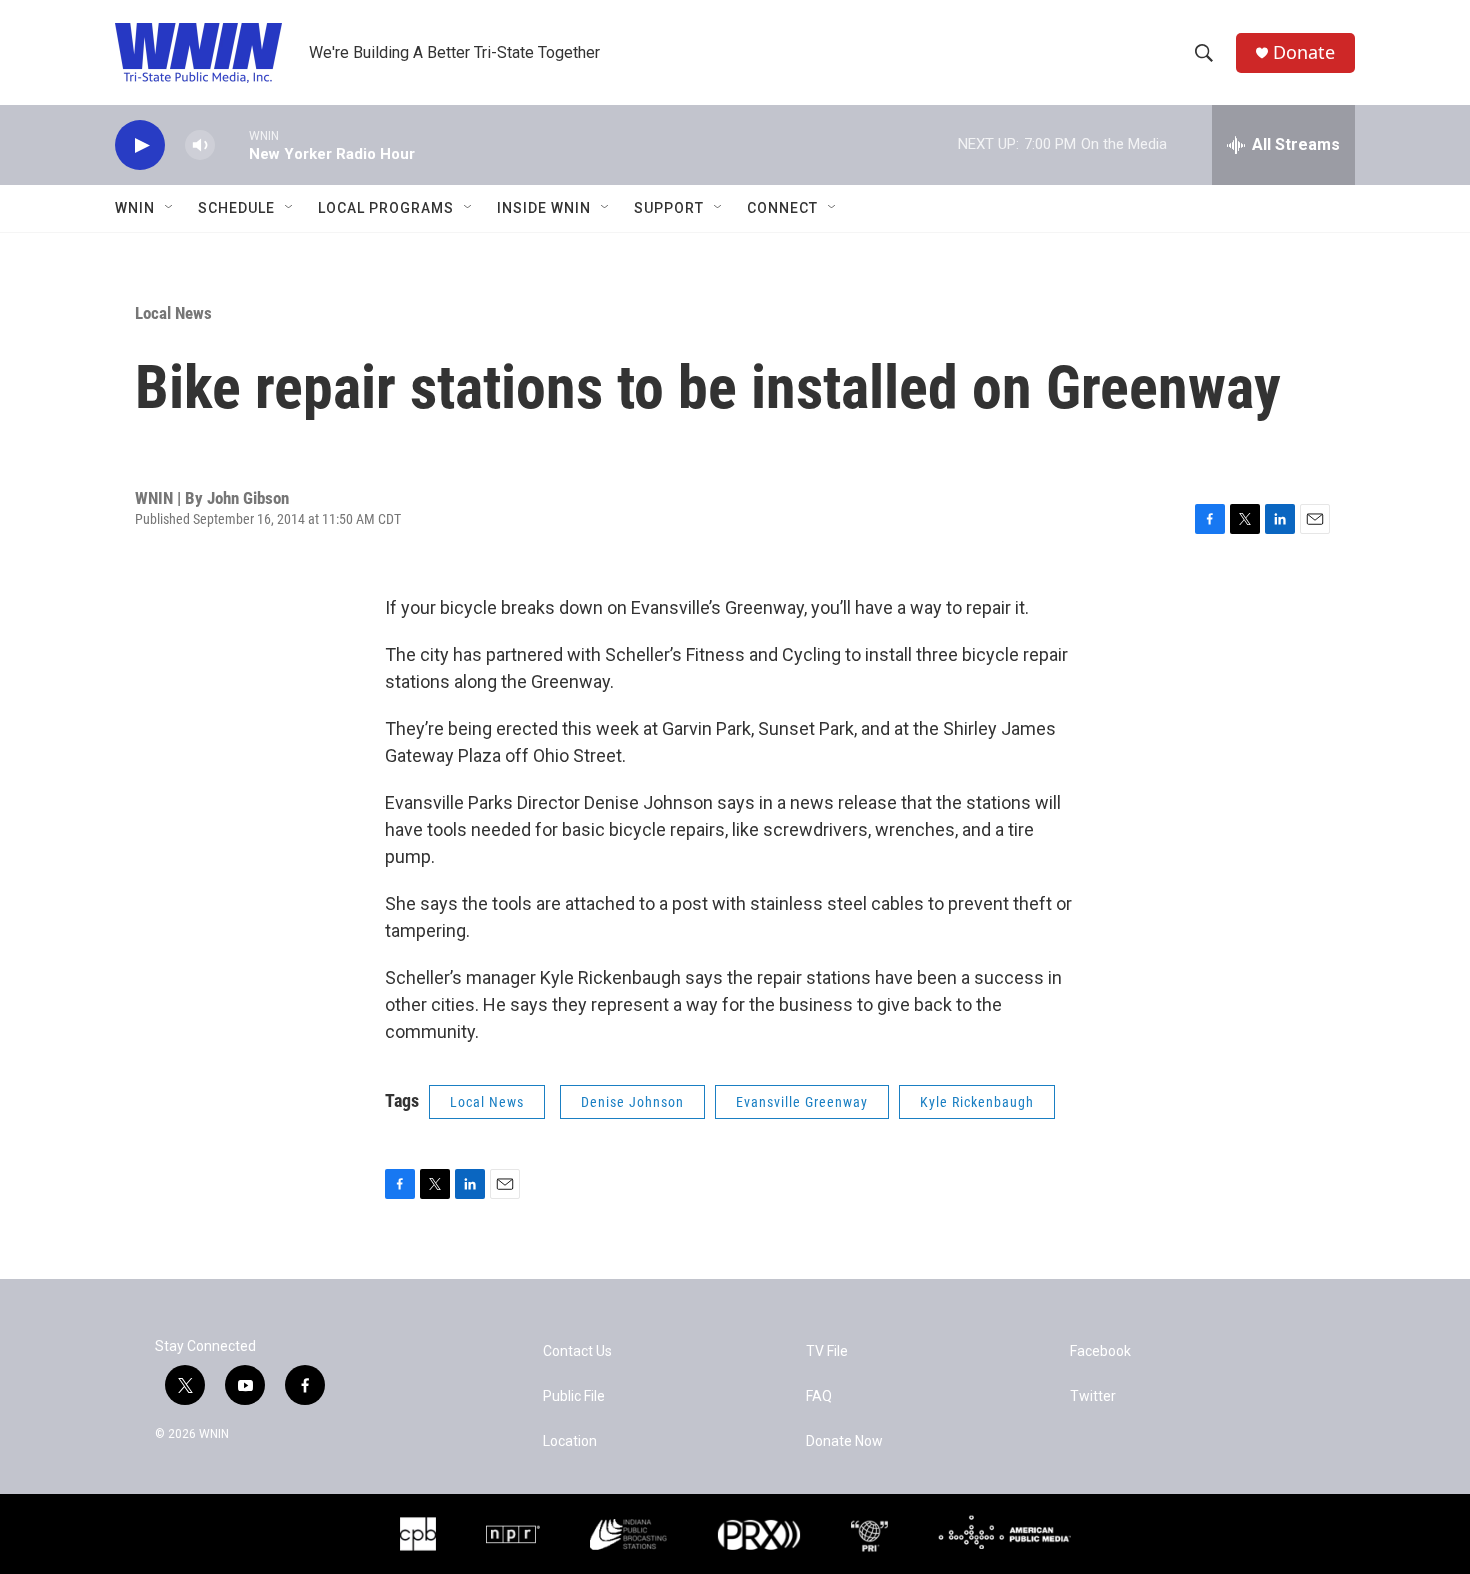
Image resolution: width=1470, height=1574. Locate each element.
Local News (173, 313)
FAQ (819, 1396)
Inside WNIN (544, 208)
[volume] (200, 145)
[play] (140, 145)
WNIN (135, 208)
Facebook (1100, 1351)
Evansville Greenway (802, 1102)
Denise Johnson (632, 1102)
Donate (1304, 52)
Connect (782, 208)
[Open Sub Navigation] (170, 208)
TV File (827, 1351)
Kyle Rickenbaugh (977, 1102)
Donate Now (844, 1441)
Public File (574, 1396)
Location (570, 1441)
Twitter (1093, 1396)
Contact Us (577, 1351)
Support (669, 208)
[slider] (232, 144)
